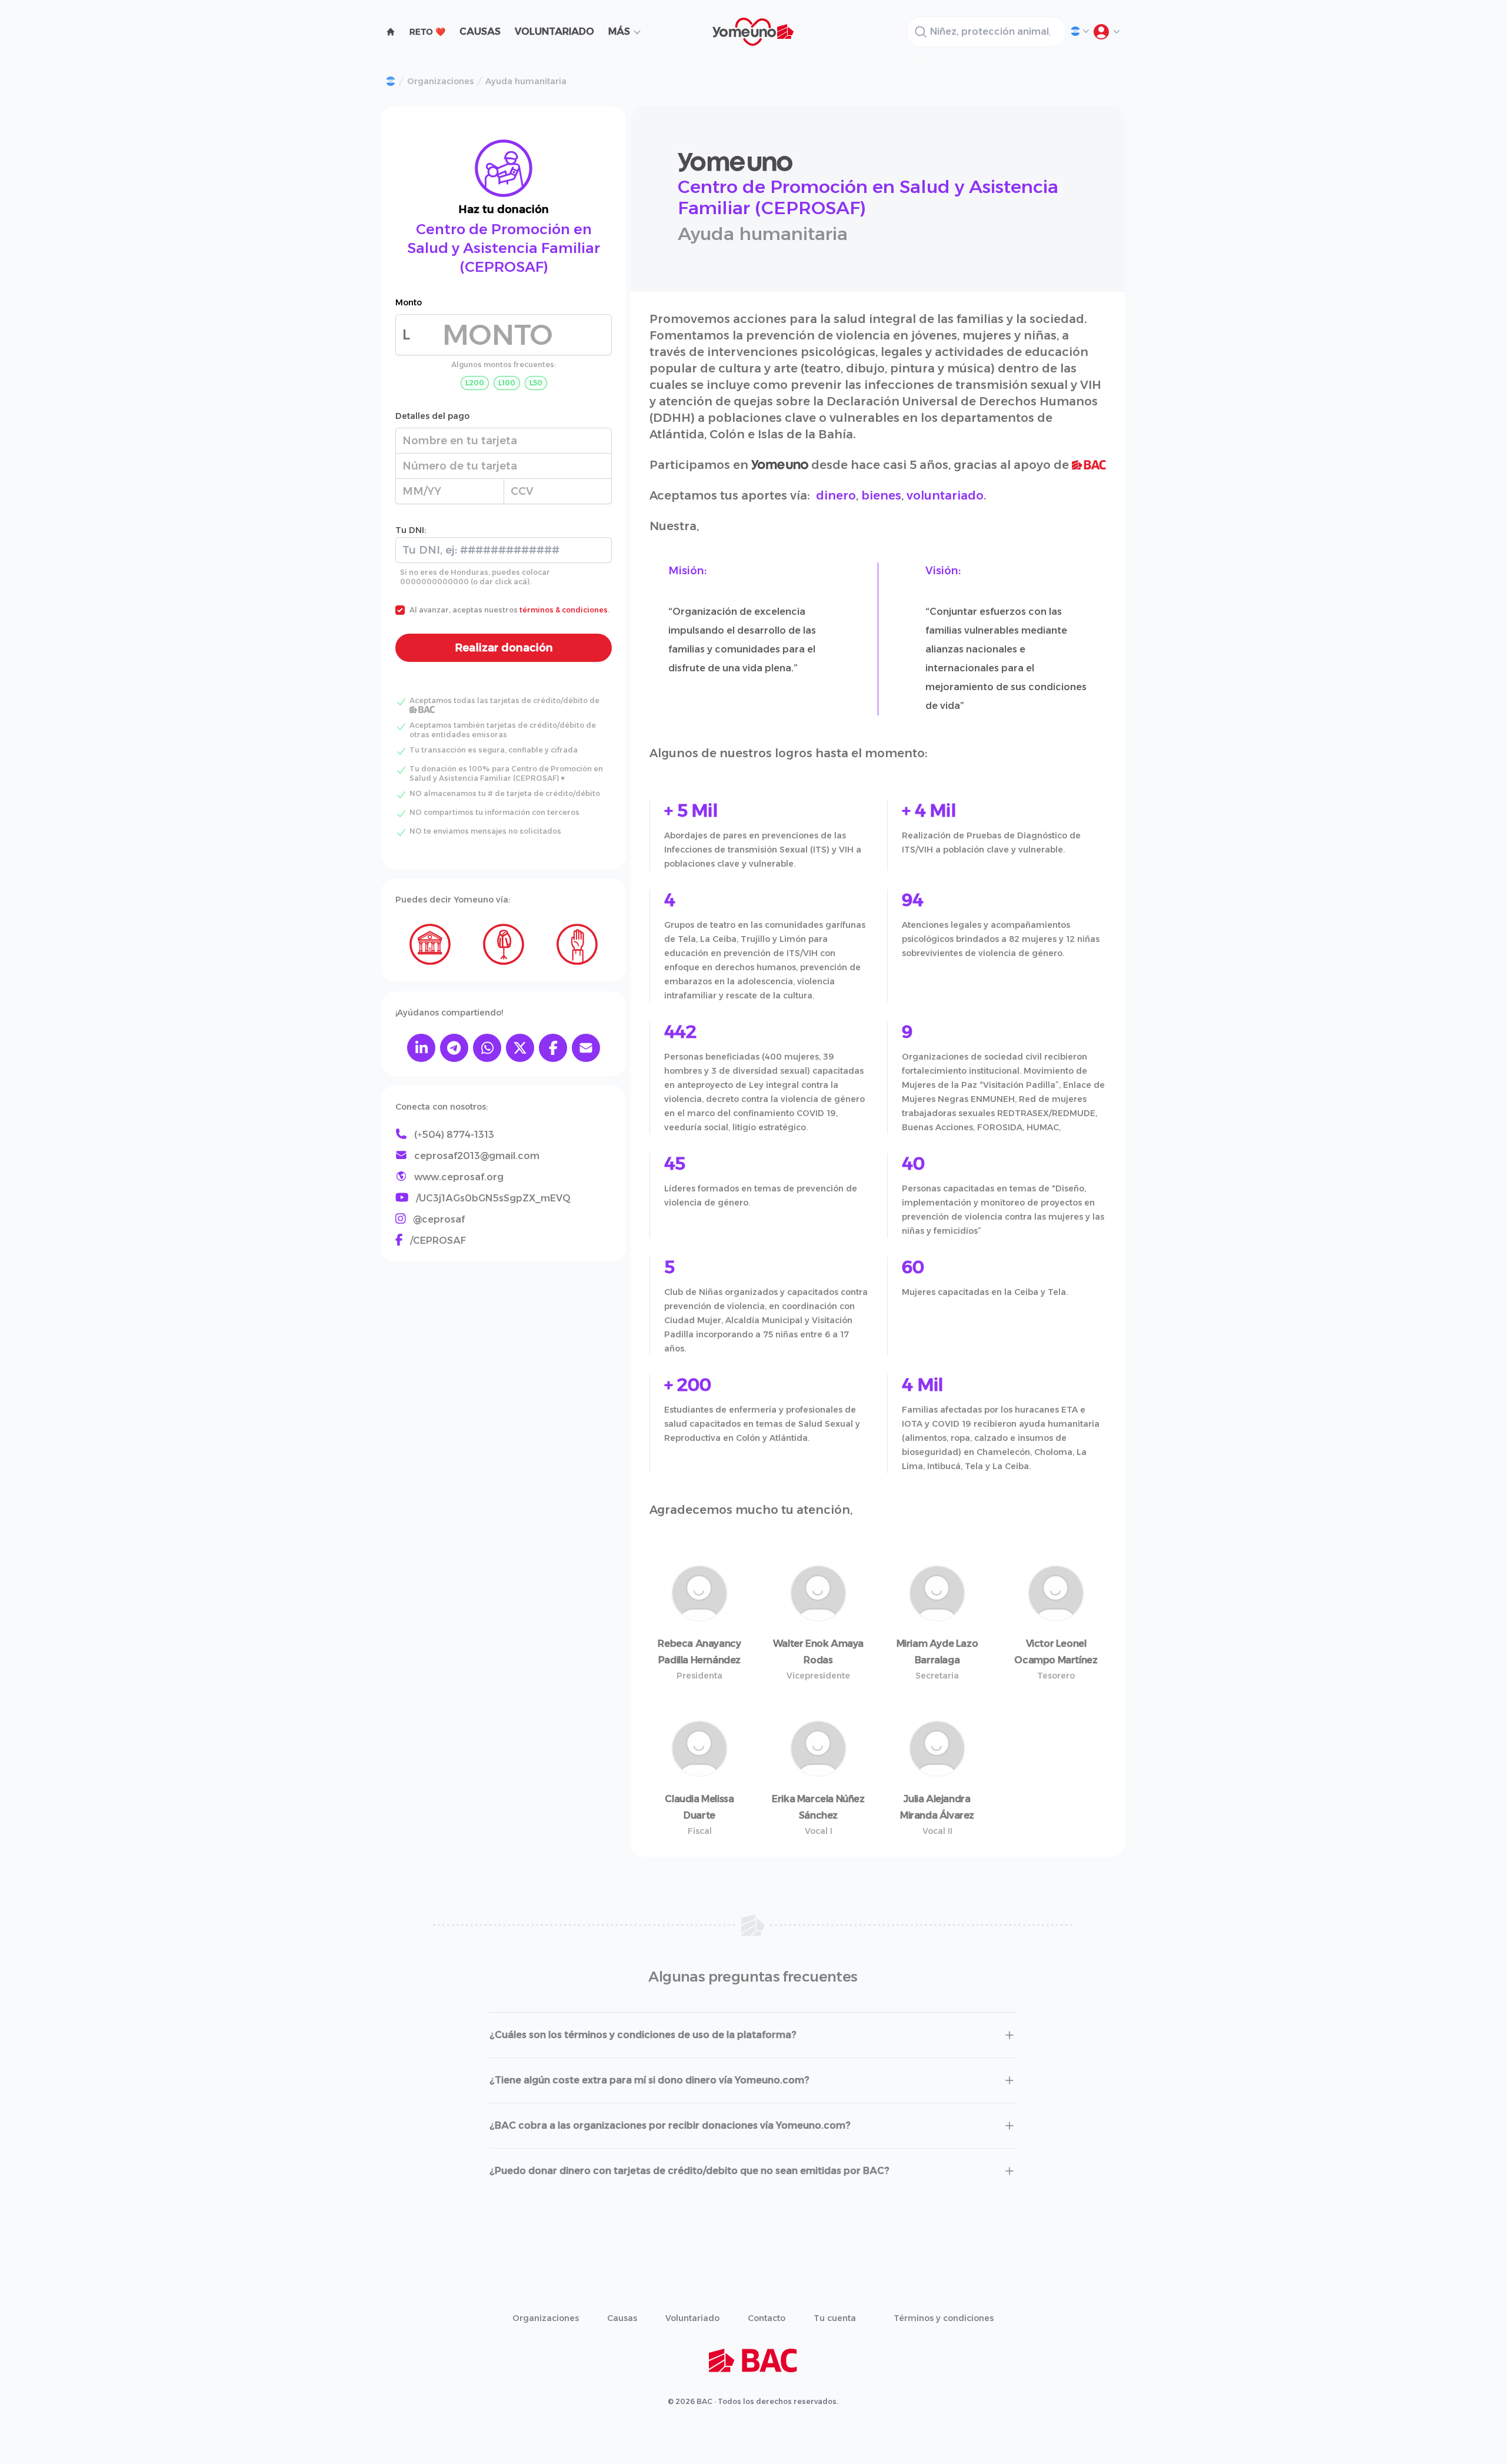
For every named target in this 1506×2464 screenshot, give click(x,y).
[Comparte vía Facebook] (553, 1048)
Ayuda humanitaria (526, 81)
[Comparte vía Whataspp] (487, 1048)
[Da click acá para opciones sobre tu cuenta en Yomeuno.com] (1106, 32)
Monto (409, 302)
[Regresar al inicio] (391, 81)
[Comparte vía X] (520, 1048)
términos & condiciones (564, 610)
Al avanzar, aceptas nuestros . (509, 610)
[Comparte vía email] (586, 1048)
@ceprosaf (439, 1219)
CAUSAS (480, 31)
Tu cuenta (835, 2318)
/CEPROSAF (438, 1241)
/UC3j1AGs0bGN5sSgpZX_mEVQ (493, 1198)
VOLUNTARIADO (554, 31)
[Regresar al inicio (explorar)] (391, 32)
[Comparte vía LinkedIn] (421, 1048)
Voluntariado (692, 2318)
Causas (622, 2318)
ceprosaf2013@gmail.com (477, 1156)
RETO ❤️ (427, 32)
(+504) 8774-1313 (454, 1135)
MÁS (619, 31)
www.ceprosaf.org (459, 1177)
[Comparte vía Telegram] (454, 1048)
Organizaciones (440, 81)
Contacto (767, 2318)
